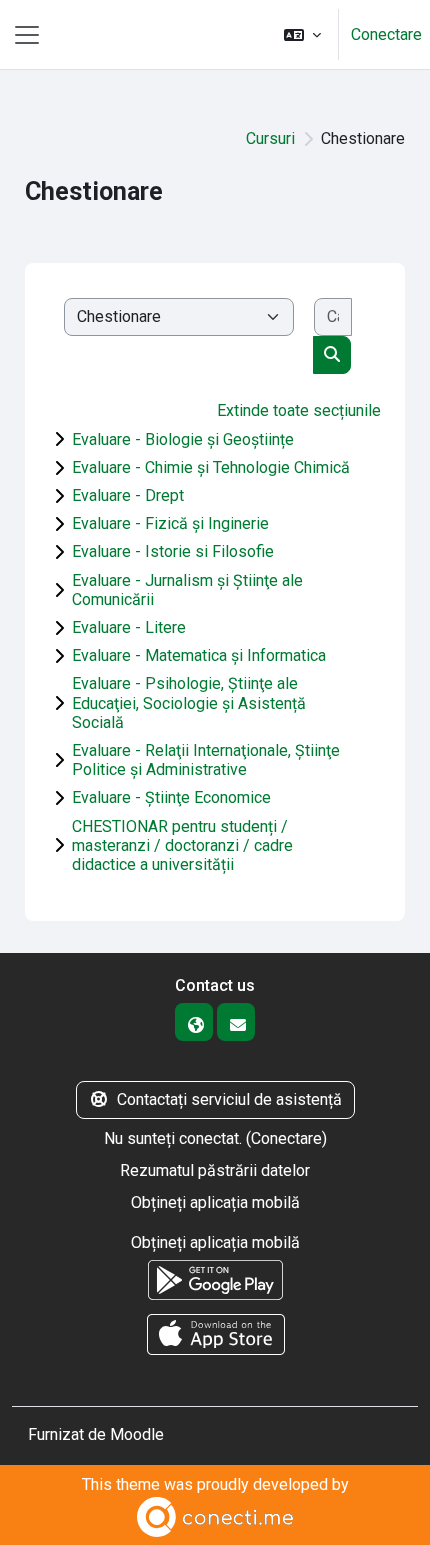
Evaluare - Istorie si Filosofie (173, 551)
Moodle (137, 1434)
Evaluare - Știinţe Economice (171, 797)
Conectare (386, 34)
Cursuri (270, 138)
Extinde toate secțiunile (299, 410)
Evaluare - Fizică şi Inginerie (170, 523)
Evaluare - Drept (128, 495)
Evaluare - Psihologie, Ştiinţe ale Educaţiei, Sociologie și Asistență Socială (189, 702)
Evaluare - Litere (129, 627)
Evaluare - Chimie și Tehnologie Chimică (211, 467)
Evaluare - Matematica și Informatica (199, 655)
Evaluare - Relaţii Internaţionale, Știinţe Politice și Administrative (206, 760)
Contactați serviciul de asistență (229, 1099)
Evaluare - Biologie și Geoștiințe (183, 439)
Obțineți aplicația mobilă (215, 1202)
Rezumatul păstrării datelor (215, 1170)
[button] (302, 34)
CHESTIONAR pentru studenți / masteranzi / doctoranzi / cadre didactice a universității (182, 845)
